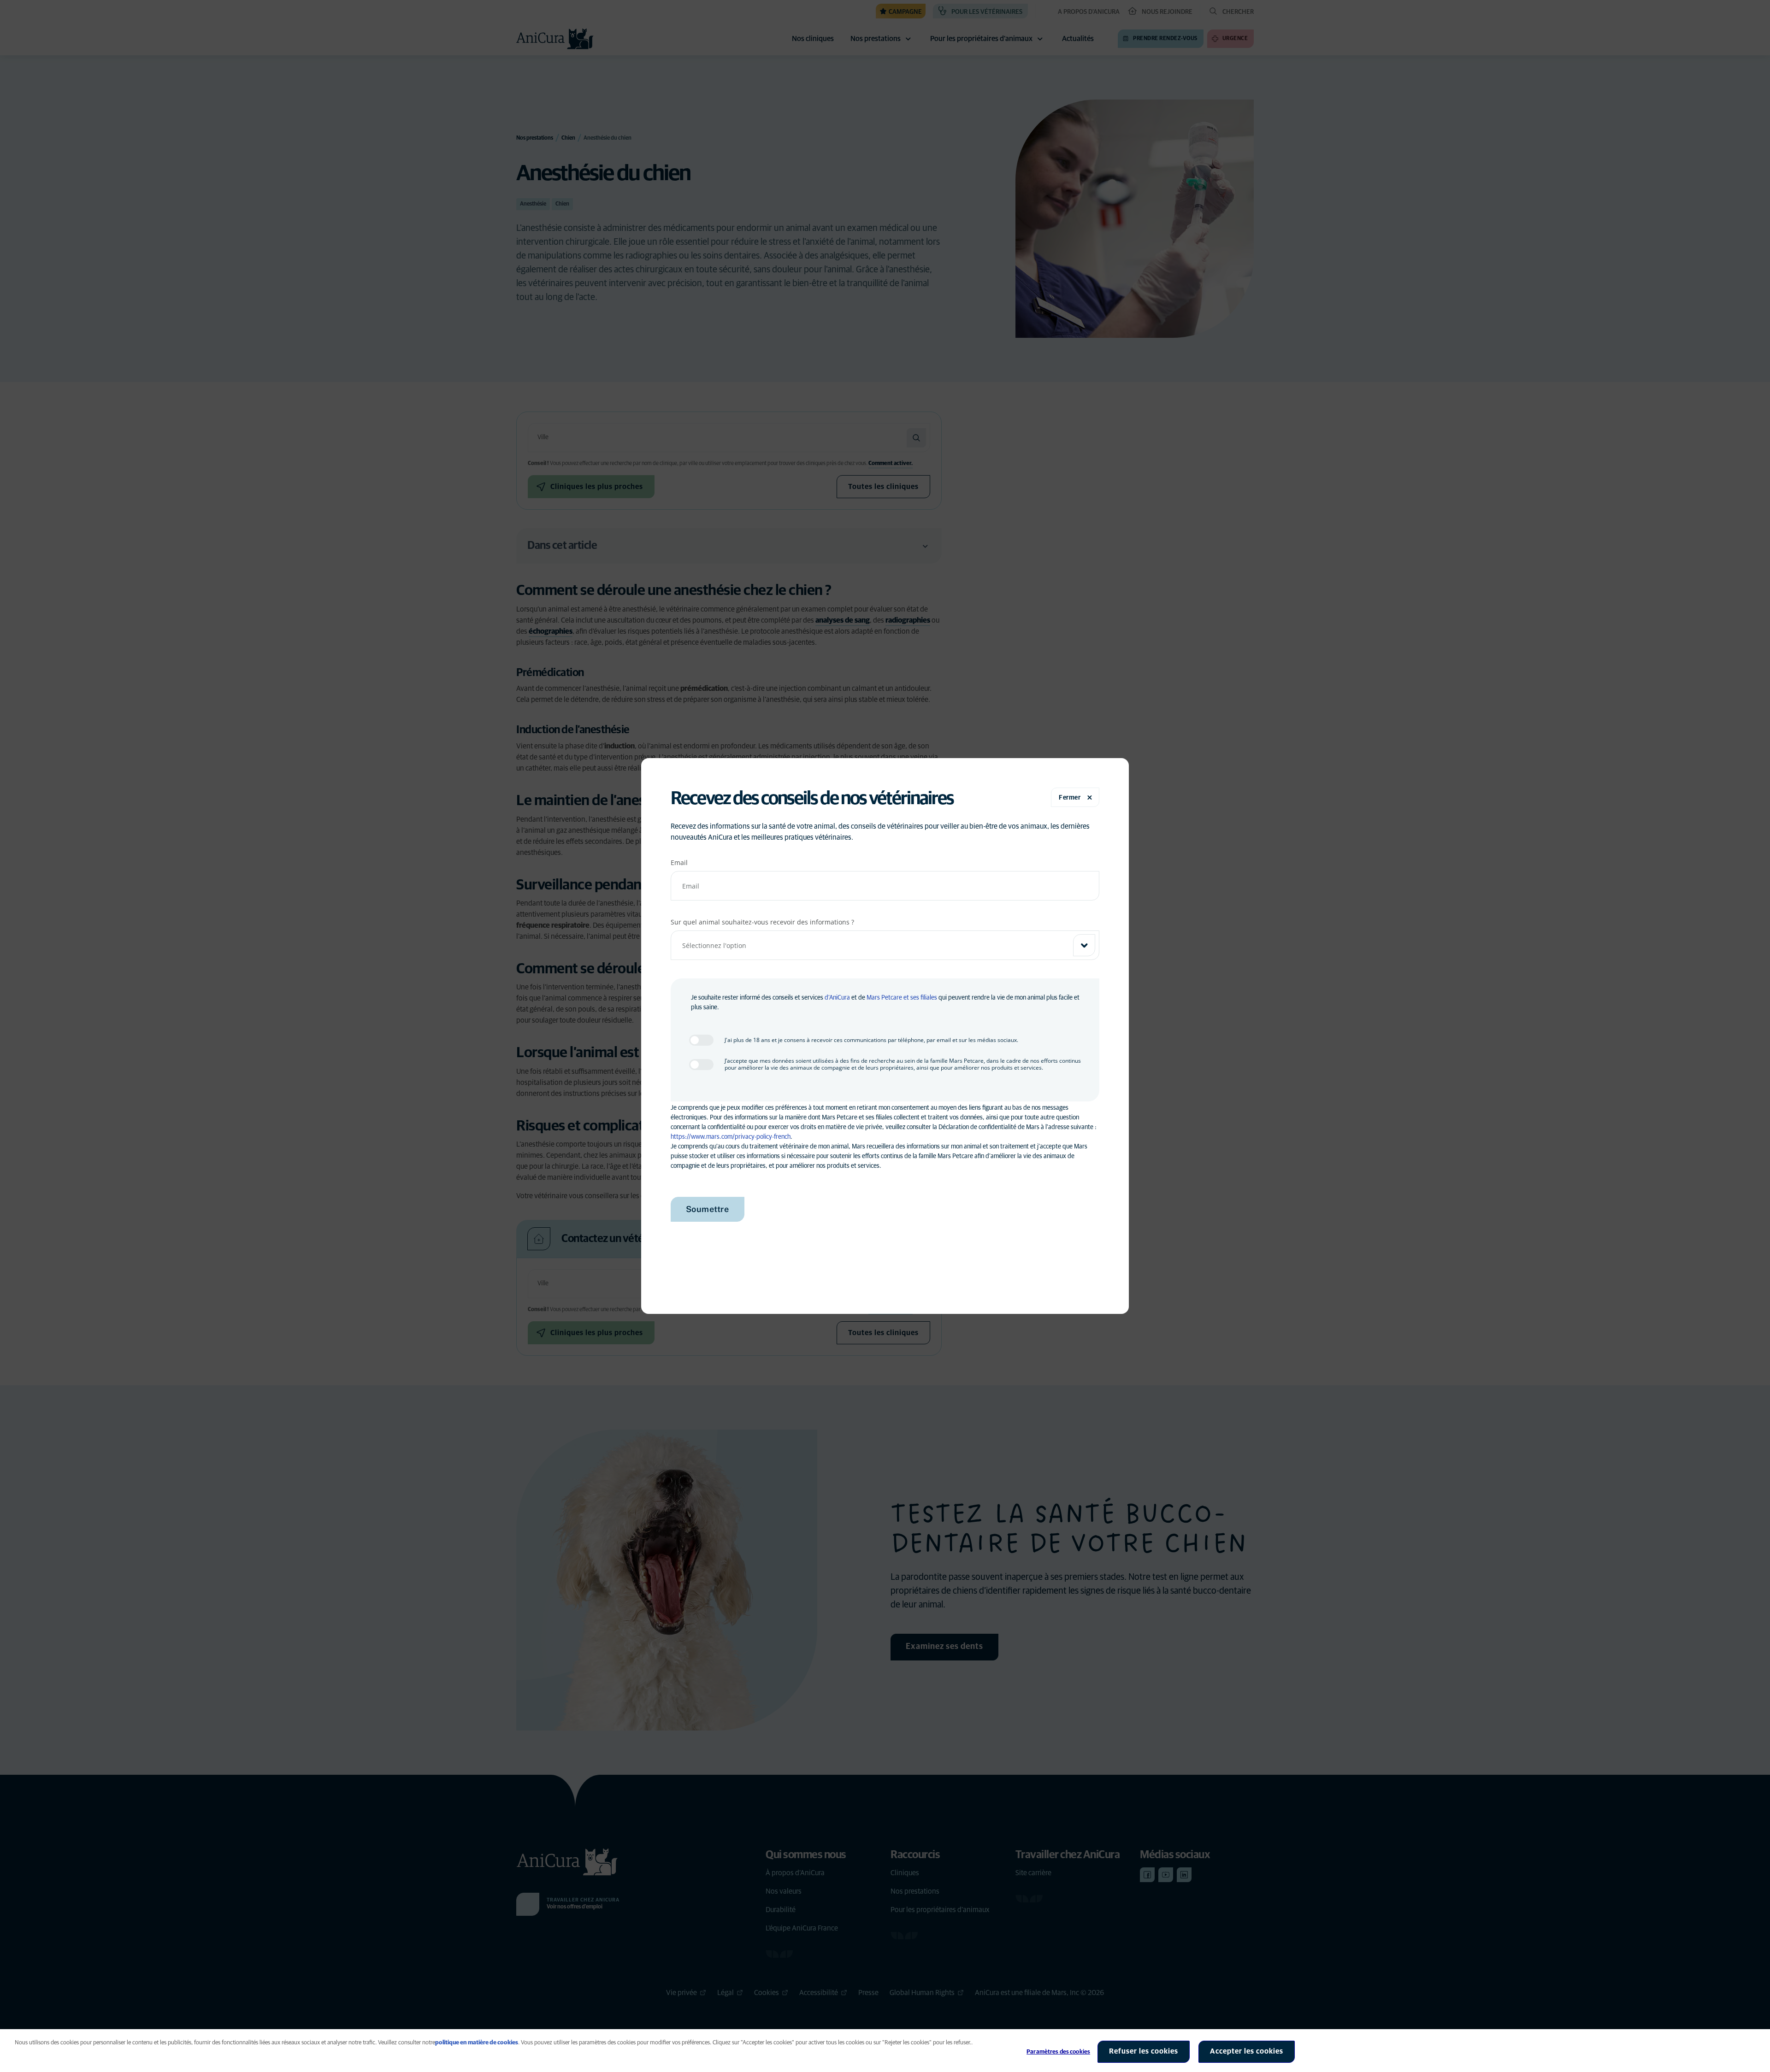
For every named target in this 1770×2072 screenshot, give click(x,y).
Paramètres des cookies (1058, 2052)
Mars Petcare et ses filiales (902, 998)
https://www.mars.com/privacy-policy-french (731, 1137)
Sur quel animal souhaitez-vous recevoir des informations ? (762, 922)
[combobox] (885, 945)
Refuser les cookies (1144, 2051)
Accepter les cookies (1247, 2051)
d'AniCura (837, 998)
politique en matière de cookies (477, 2043)
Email (679, 862)
